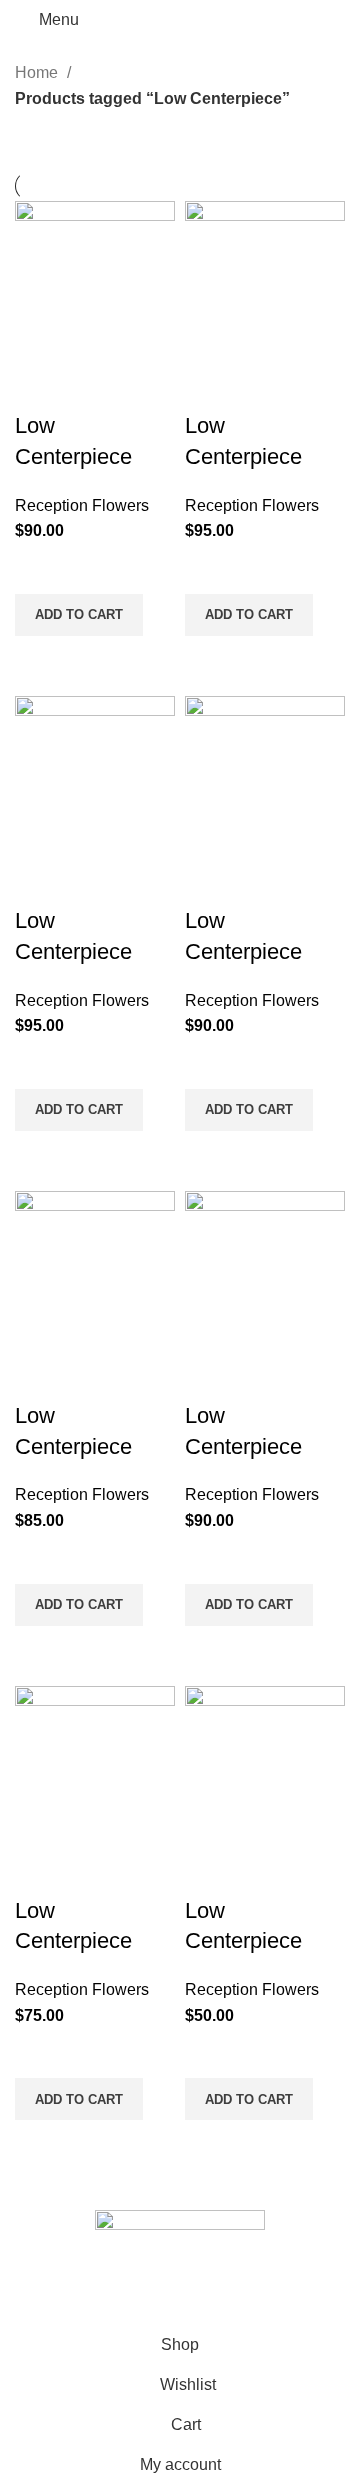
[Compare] (40, 386)
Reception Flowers (82, 505)
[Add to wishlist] (40, 569)
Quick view (40, 661)
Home (38, 72)
